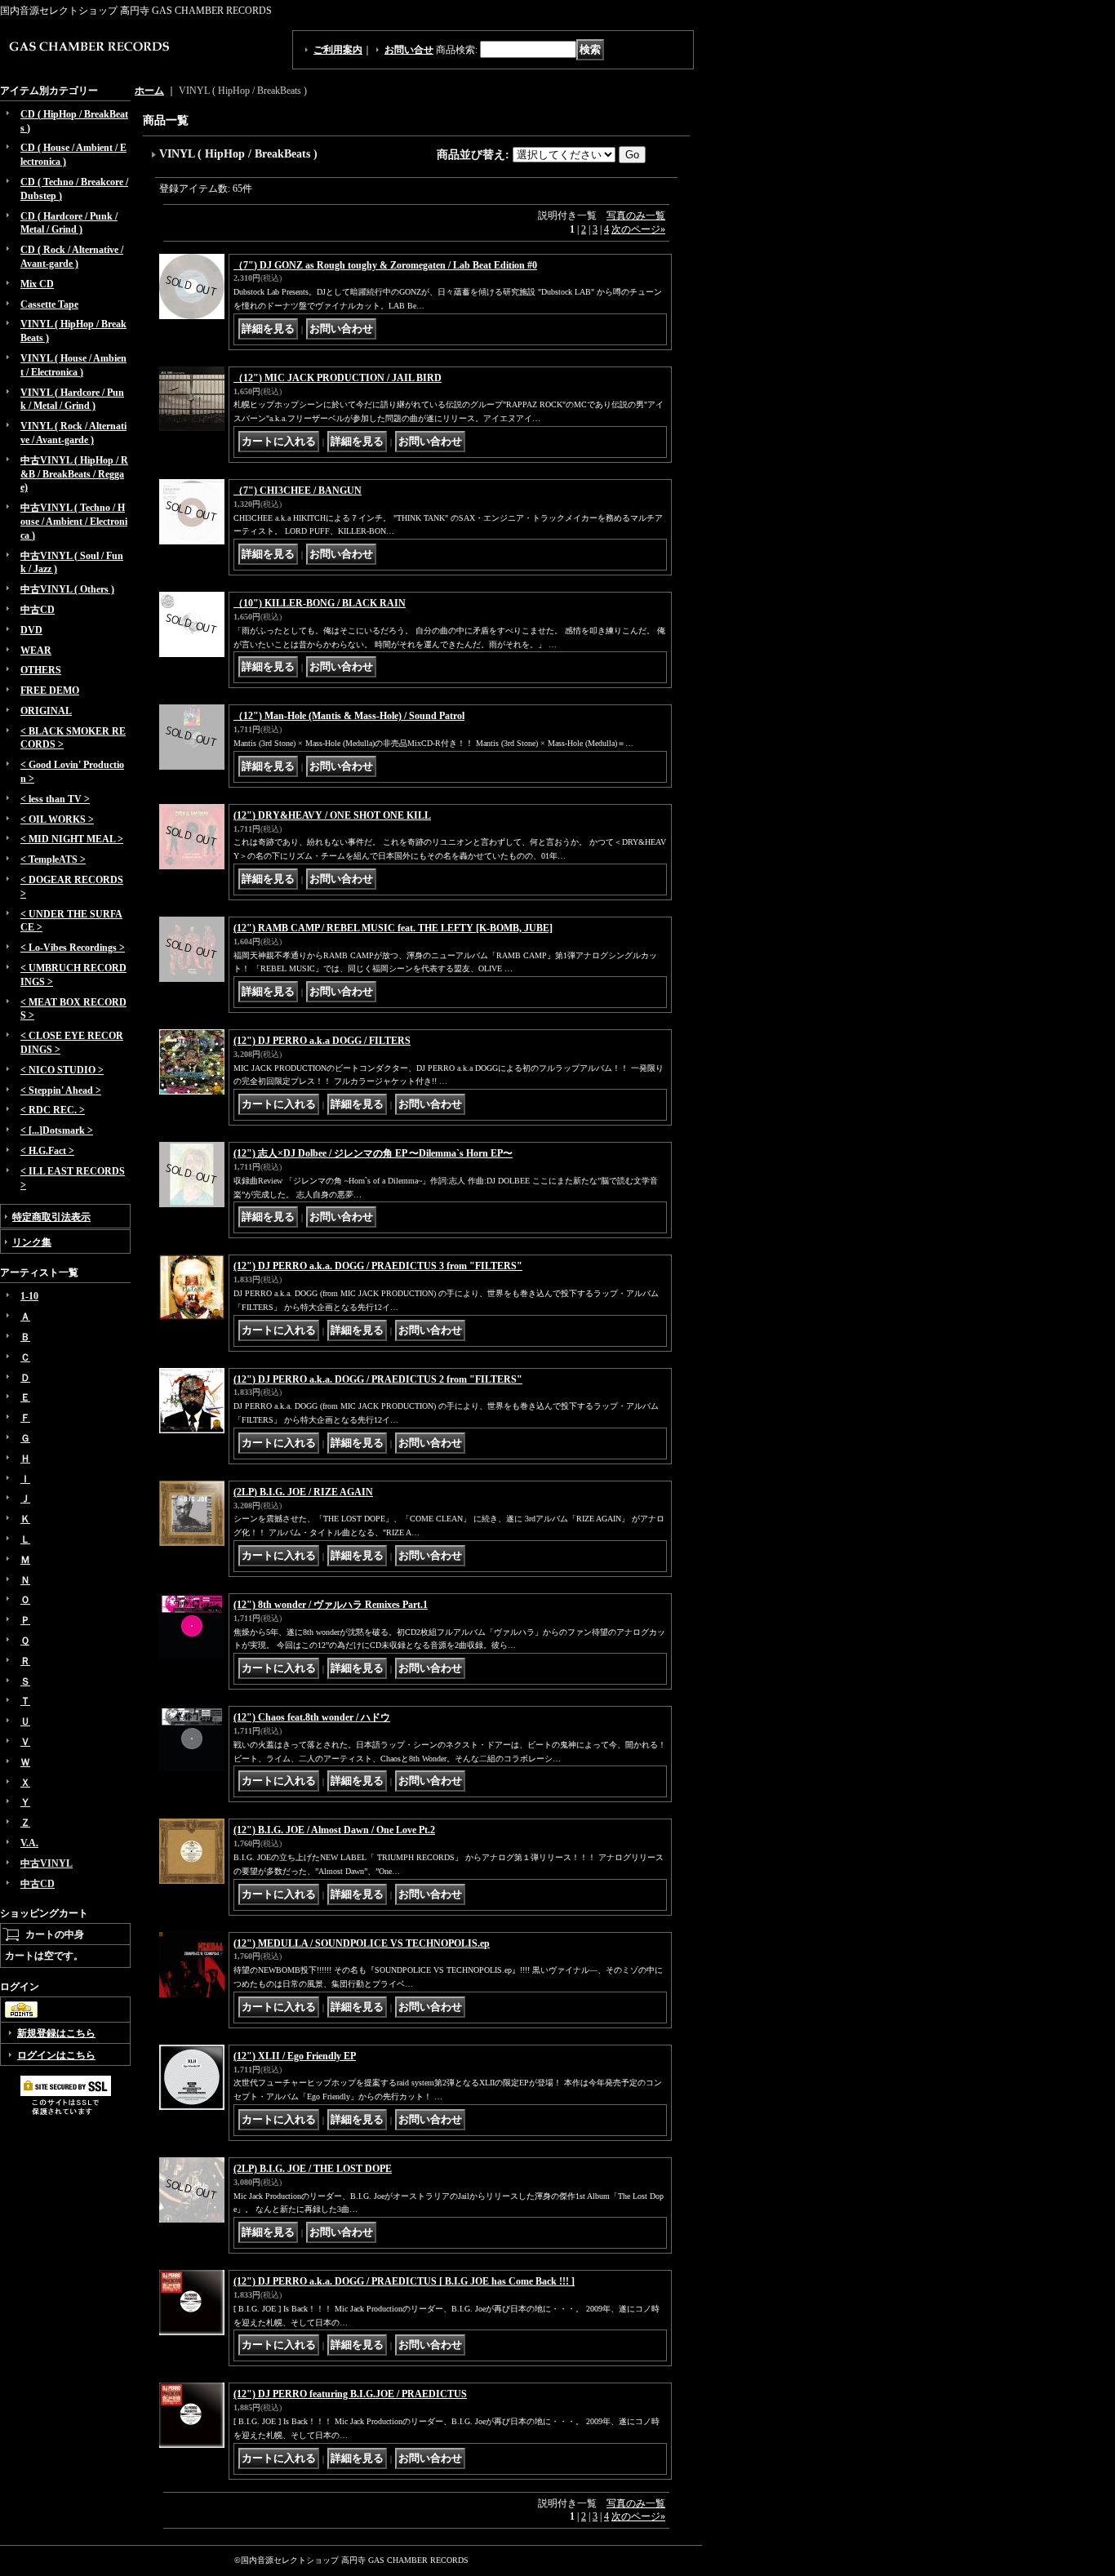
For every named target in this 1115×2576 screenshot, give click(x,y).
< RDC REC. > (53, 1110)
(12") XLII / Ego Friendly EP (295, 2056)
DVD (31, 630)
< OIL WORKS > (57, 819)
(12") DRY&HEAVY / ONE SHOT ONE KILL (332, 815)
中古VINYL (47, 1863)
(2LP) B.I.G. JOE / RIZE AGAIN (303, 1492)
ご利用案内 (338, 50)
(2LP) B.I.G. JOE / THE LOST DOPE (313, 2169)
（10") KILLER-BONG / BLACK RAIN (320, 603)
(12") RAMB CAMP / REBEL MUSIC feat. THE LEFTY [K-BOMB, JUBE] (393, 928)
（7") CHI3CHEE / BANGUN (298, 491)
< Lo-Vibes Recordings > (73, 948)
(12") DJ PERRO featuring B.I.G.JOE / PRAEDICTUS (350, 2394)
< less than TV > (55, 799)
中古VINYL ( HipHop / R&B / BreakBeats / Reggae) (74, 474)
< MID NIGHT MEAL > (72, 839)
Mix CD (37, 284)
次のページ (638, 229)
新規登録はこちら (56, 2033)
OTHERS (41, 670)
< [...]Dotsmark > (57, 1130)
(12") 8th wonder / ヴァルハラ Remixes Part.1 (331, 1605)
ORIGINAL (46, 711)
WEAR (36, 651)
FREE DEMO (50, 691)
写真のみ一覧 (636, 215)
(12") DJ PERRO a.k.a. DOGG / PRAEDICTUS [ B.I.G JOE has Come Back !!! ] (404, 2281)
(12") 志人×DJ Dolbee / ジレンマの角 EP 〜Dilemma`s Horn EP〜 (373, 1153)
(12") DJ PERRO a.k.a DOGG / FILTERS (322, 1041)
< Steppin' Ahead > (61, 1090)
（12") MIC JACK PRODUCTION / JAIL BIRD (338, 378)
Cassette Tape (49, 304)
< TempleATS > (53, 859)
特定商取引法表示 (51, 1217)
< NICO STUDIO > (62, 1070)
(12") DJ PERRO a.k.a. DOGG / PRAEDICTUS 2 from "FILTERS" (378, 1379)
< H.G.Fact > (47, 1151)
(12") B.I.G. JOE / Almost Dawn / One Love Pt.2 (334, 1830)
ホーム (149, 91)
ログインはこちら (56, 2055)
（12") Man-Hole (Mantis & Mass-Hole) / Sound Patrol (349, 716)
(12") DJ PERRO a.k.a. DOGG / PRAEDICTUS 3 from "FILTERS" (378, 1266)
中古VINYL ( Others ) (67, 589)
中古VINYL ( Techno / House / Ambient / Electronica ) (74, 522)
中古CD (38, 610)
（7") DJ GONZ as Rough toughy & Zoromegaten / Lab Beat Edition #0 (385, 265)
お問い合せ (409, 50)
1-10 (29, 1296)
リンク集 (32, 1242)
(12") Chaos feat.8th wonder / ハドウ (312, 1717)
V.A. (29, 1843)
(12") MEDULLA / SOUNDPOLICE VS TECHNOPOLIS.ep (362, 1943)
